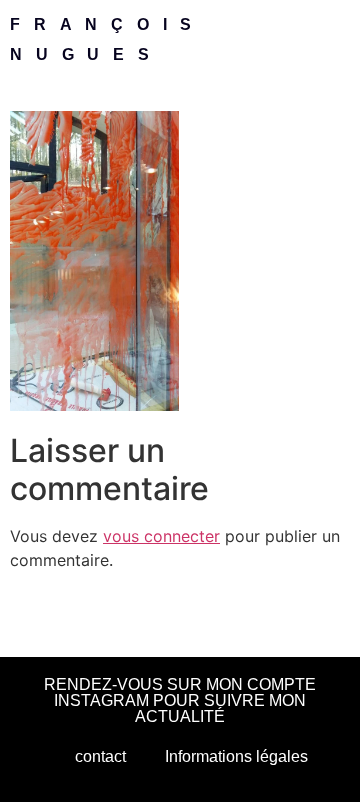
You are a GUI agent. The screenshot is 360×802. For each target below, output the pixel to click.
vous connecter (161, 536)
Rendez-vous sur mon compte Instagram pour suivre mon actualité (180, 700)
